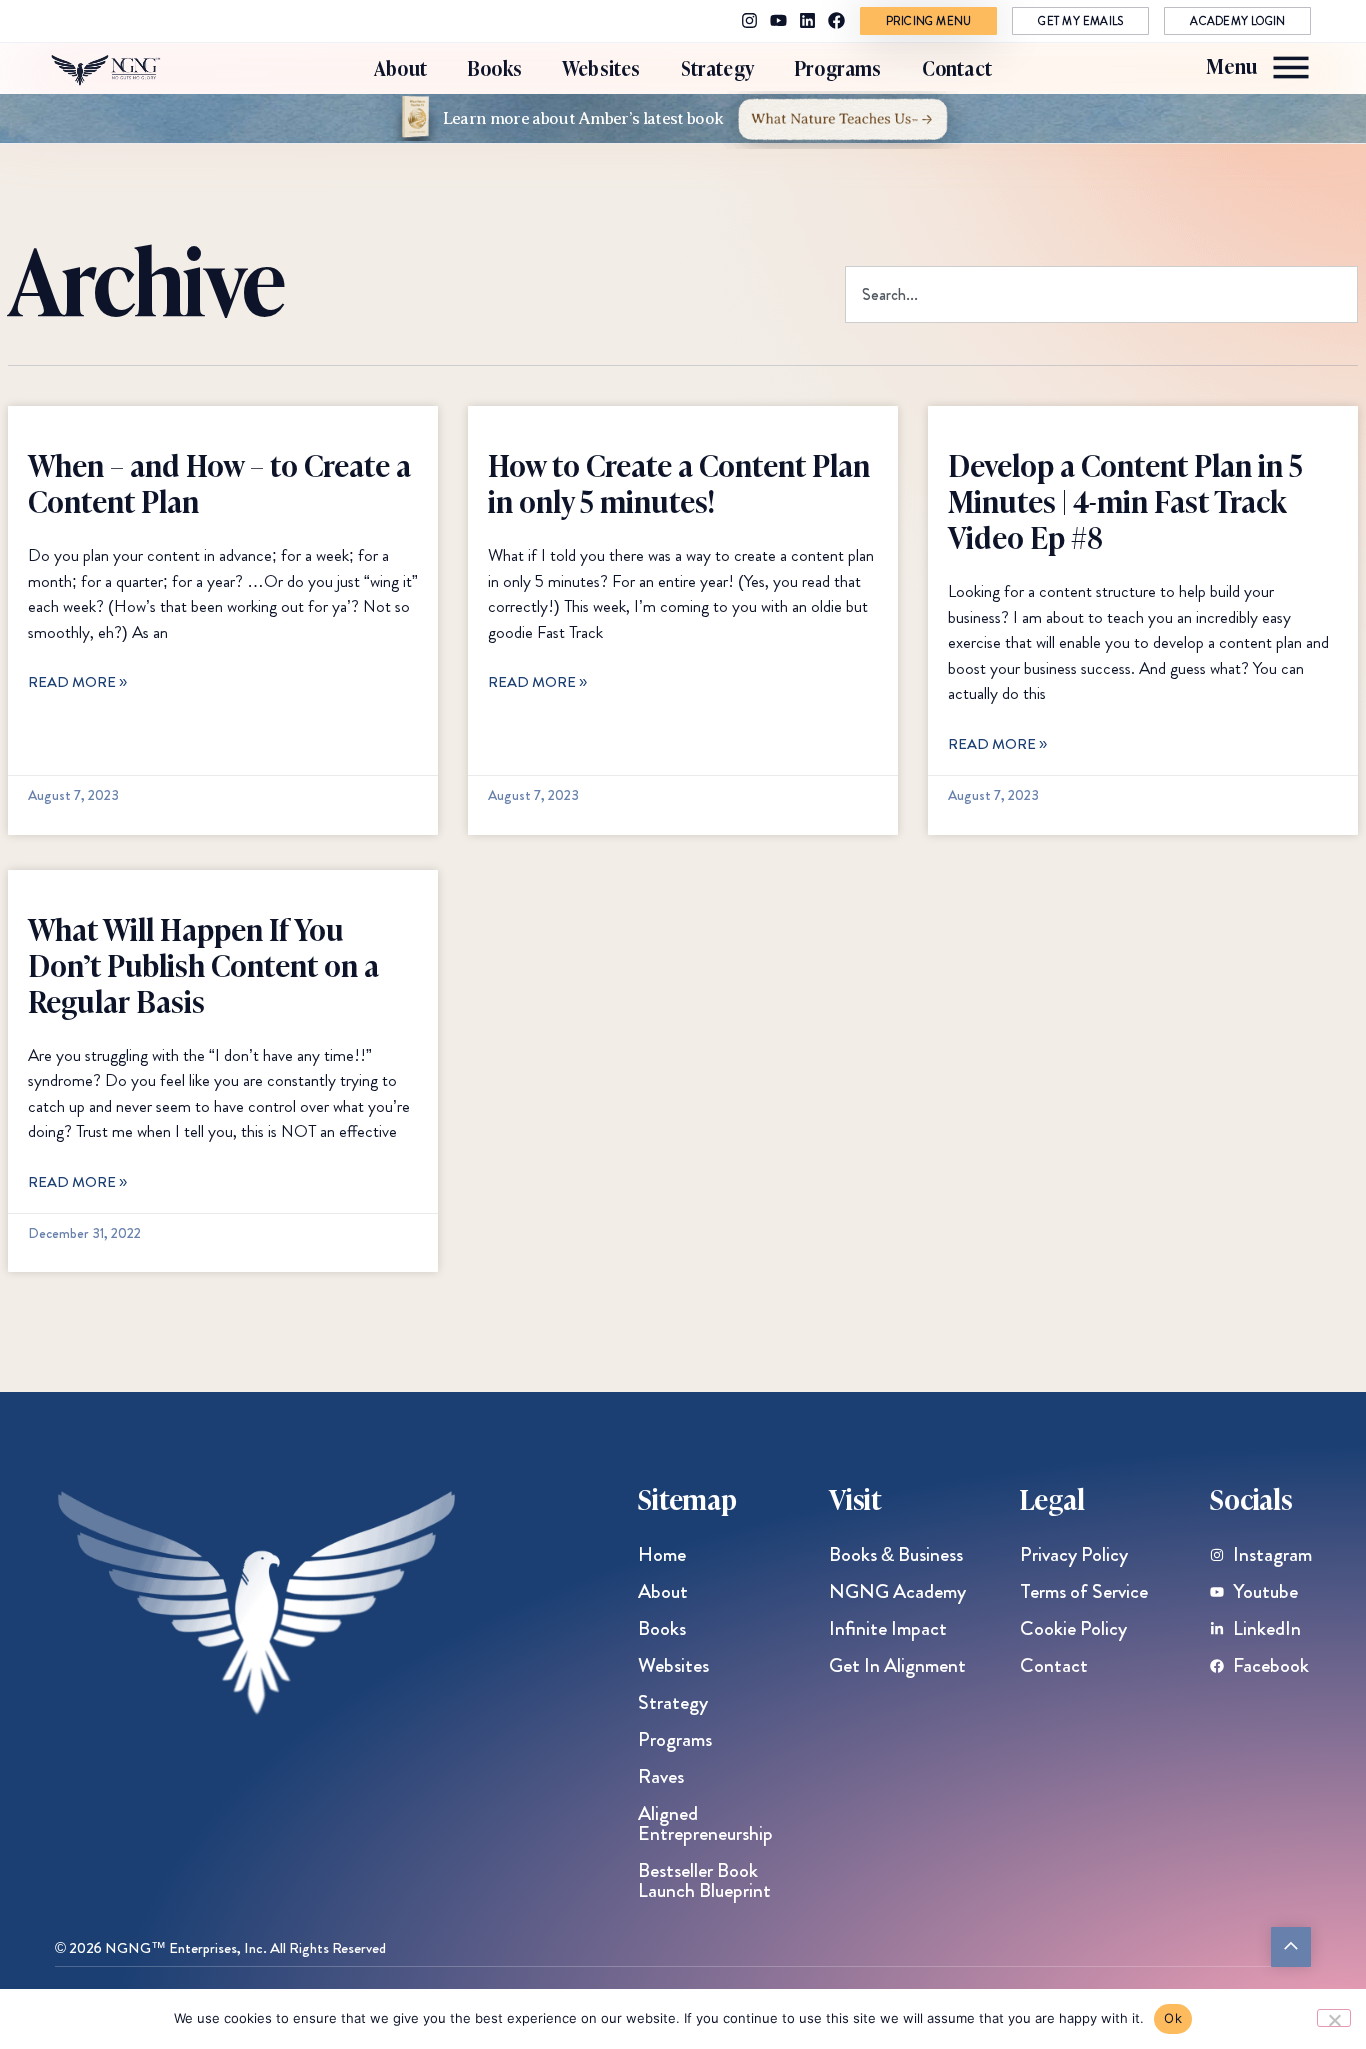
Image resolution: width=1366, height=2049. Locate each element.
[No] (1334, 2018)
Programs (838, 67)
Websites (601, 67)
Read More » (77, 682)
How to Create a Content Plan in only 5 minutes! (679, 482)
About (400, 67)
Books (494, 67)
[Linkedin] (807, 20)
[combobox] (1101, 294)
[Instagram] (749, 20)
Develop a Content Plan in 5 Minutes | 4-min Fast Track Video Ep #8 (1125, 500)
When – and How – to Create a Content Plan (219, 482)
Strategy (718, 67)
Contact (957, 67)
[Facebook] (836, 20)
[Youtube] (778, 20)
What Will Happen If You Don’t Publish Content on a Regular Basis (203, 964)
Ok (1173, 2018)
